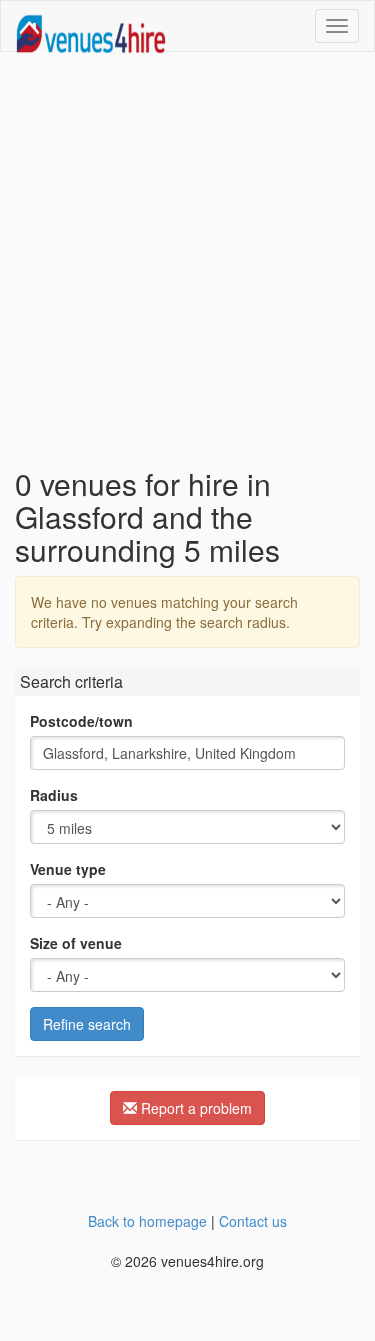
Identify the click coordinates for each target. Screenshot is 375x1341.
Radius (54, 795)
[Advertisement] (187, 259)
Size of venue (76, 943)
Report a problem (194, 1108)
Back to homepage (147, 1221)
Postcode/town (81, 721)
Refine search (87, 1024)
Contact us (253, 1221)
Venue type (68, 869)
